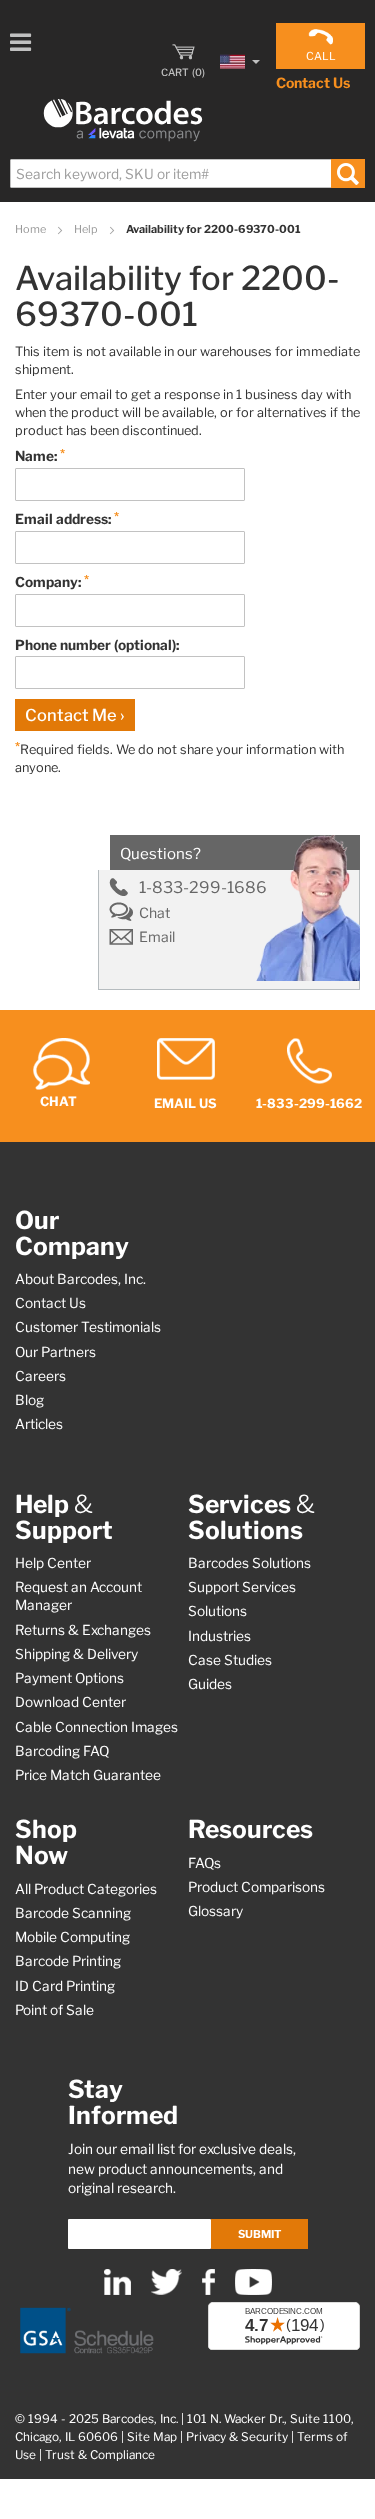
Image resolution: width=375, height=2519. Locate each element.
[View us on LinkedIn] (117, 2290)
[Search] (347, 173)
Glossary (215, 1911)
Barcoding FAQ (62, 1751)
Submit (259, 2234)
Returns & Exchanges (83, 1630)
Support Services (242, 1587)
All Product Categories (86, 1889)
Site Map (152, 2437)
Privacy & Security (237, 2437)
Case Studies (230, 1660)
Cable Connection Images (96, 1727)
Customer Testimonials (88, 1327)
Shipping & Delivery (76, 1654)
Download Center (70, 1702)
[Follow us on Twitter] (166, 2290)
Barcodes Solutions (249, 1563)
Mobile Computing (72, 1937)
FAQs (204, 1863)
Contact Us (313, 82)
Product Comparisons (256, 1887)
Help (87, 229)
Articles (39, 1424)
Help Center (53, 1563)
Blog (29, 1400)
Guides (210, 1684)
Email (157, 937)
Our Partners (55, 1352)
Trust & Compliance (100, 2455)
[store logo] (123, 120)
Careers (40, 1376)
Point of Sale (54, 2010)
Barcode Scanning (73, 1913)
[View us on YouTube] (253, 2290)
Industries (219, 1636)
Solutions (217, 1611)
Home (31, 229)
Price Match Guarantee (88, 1775)
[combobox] (186, 173)
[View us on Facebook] (208, 2290)
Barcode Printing (68, 1961)
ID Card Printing (65, 1986)
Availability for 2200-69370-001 (213, 229)
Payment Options (69, 1678)
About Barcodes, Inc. (80, 1279)
